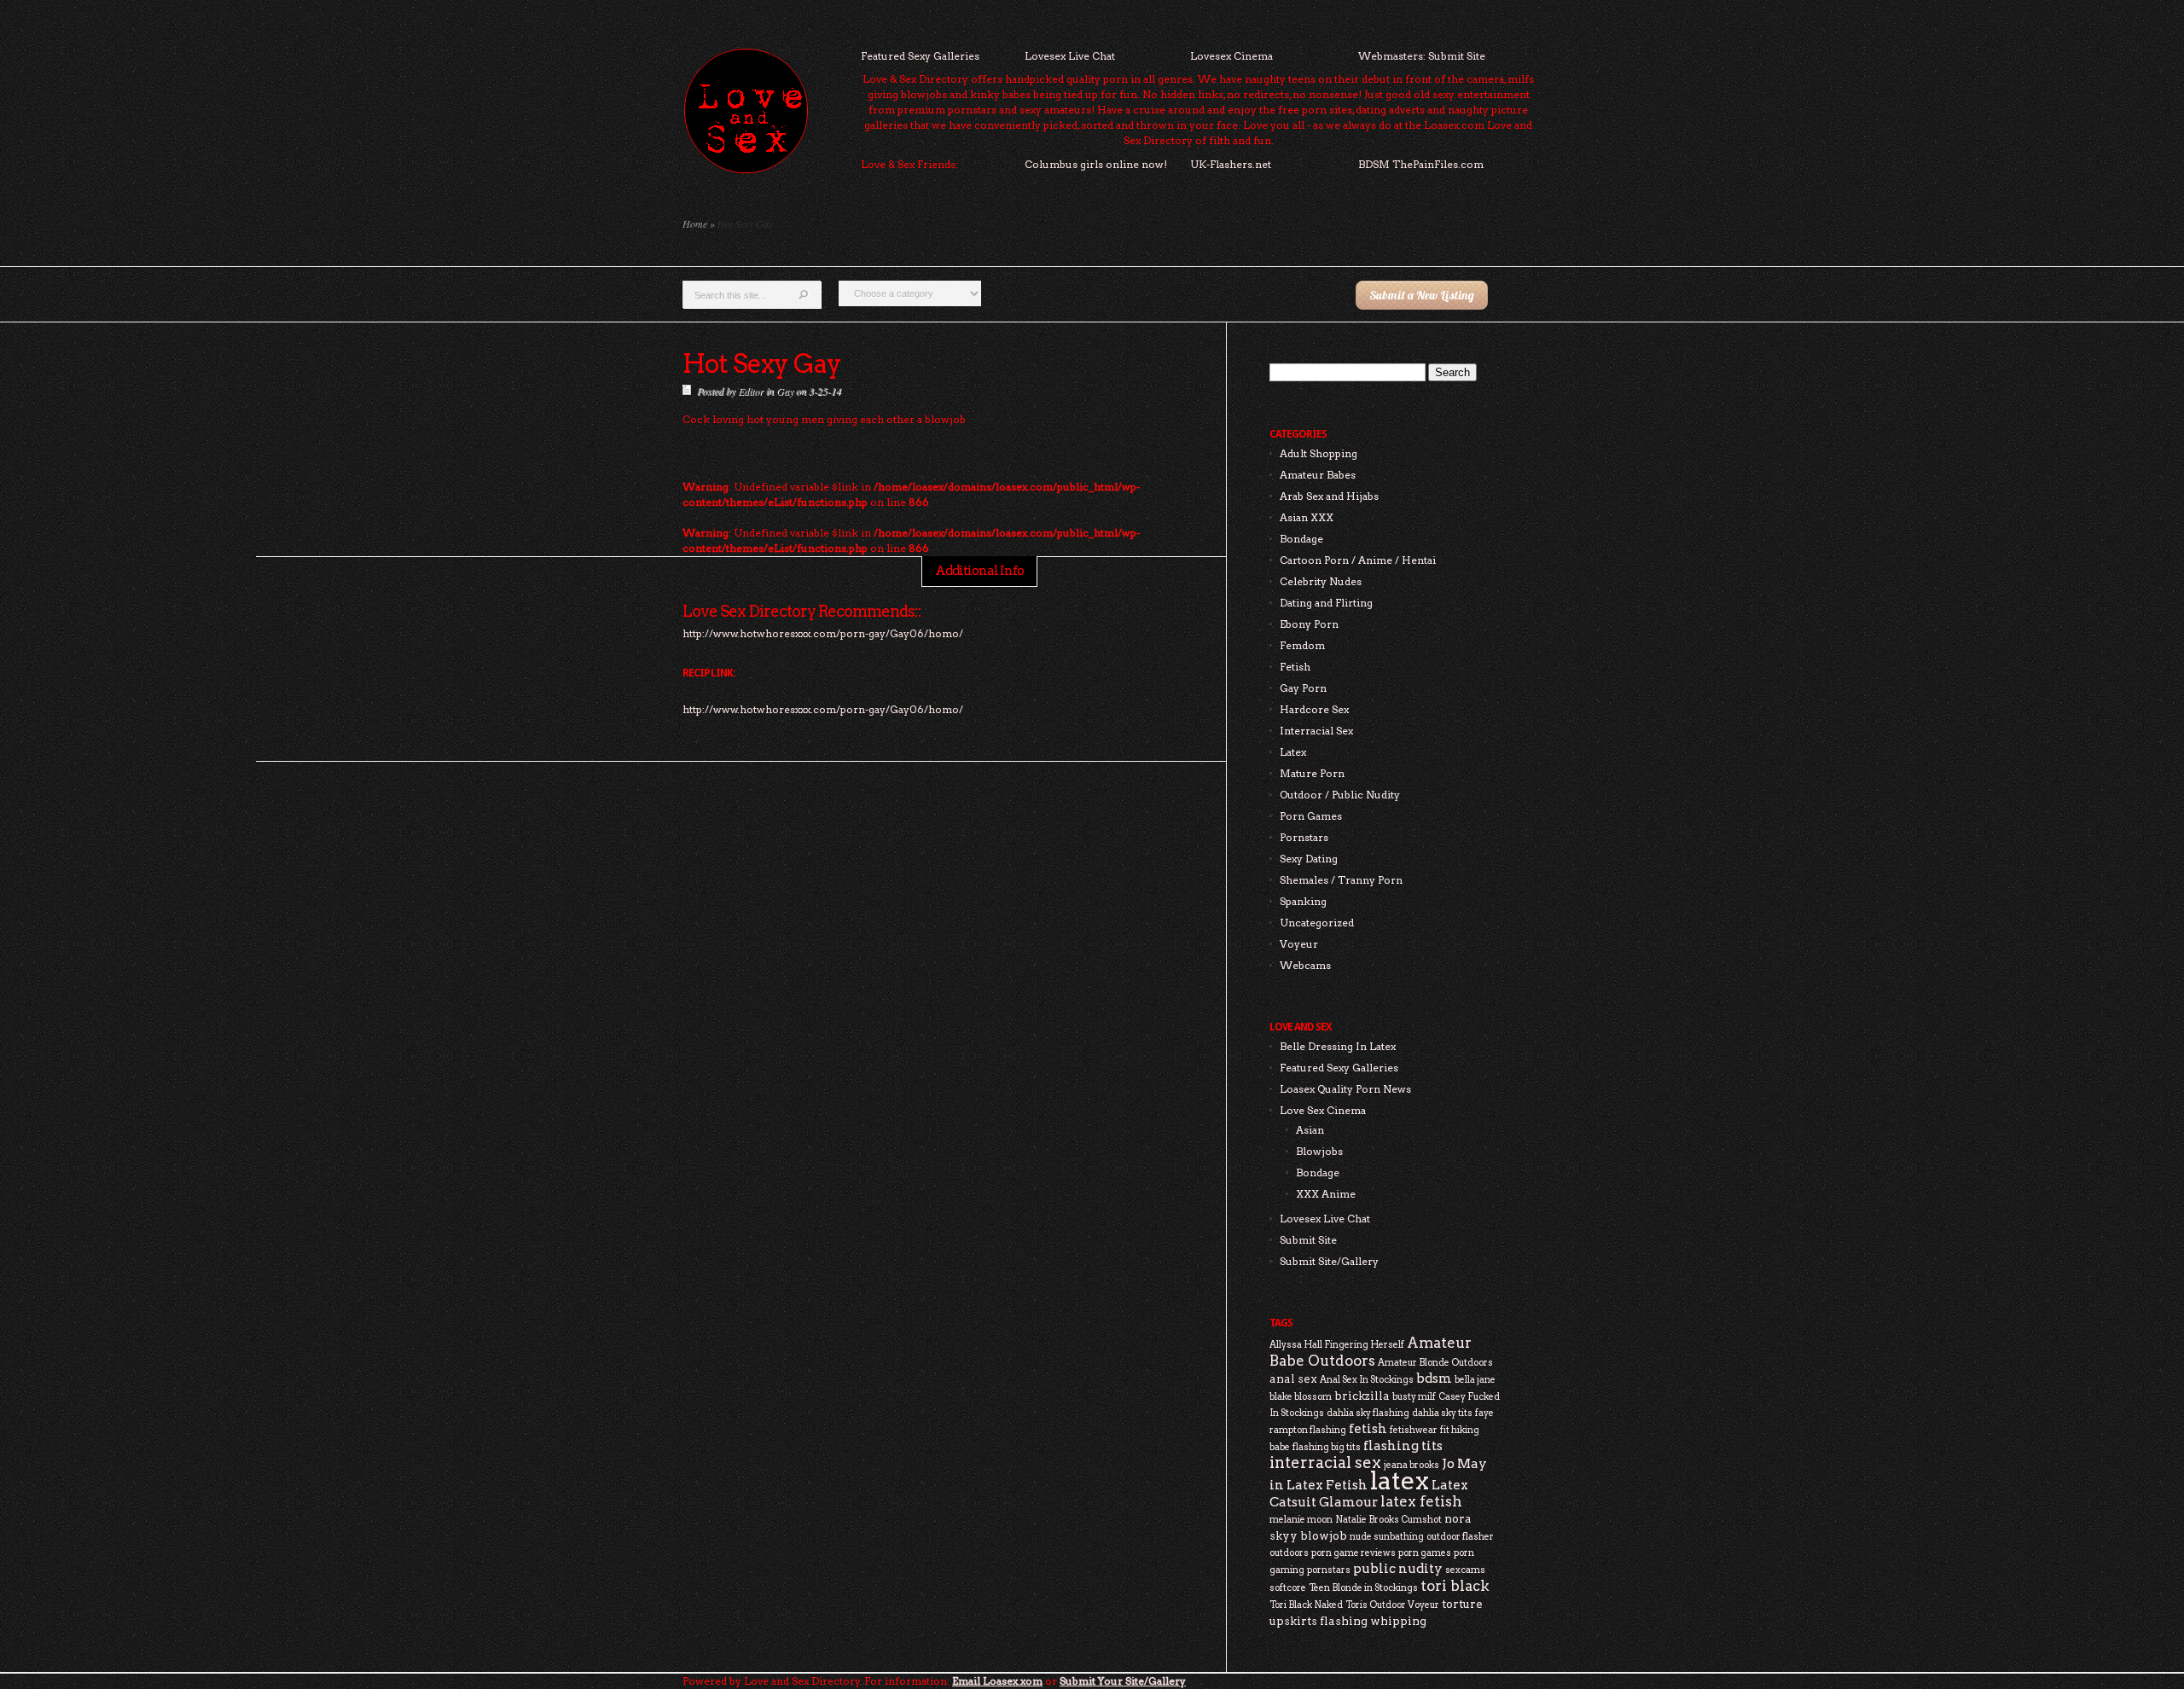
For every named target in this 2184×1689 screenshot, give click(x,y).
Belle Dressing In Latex (1338, 1046)
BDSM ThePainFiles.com (1421, 164)
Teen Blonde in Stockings (1363, 1588)
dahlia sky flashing (1368, 1413)
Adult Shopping (1319, 453)
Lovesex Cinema (1231, 56)
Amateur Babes (1318, 475)
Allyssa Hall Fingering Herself (1337, 1345)
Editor (751, 391)
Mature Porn (1312, 773)
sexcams (1465, 1570)
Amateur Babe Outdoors (1371, 1352)
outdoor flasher (1460, 1537)
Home (695, 223)
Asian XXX (1307, 517)
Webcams (1305, 965)
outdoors (1289, 1553)
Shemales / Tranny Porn (1341, 880)
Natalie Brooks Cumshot (1388, 1520)
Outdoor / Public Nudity (1340, 795)
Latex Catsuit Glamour (1369, 1493)
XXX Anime (1326, 1194)
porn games (1425, 1553)
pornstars (1329, 1570)
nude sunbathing (1387, 1537)
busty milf (1414, 1397)
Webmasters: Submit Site (1422, 56)
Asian (1310, 1130)
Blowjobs (1319, 1151)
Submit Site (1308, 1240)
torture (1462, 1604)
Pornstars (1304, 837)
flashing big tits (1327, 1447)
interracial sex (1325, 1463)
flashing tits (1403, 1445)
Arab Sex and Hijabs (1329, 496)
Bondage (1301, 539)
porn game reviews (1353, 1553)
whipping (1398, 1621)
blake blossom (1301, 1397)
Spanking (1303, 901)
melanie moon (1301, 1520)
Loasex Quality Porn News (1345, 1089)
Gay (785, 391)
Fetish (1295, 667)
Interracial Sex (1316, 731)
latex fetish (1421, 1501)
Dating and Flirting (1326, 603)
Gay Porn (1303, 688)
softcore (1288, 1588)
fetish (1368, 1428)
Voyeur (1299, 944)
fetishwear (1414, 1430)
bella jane (1475, 1380)
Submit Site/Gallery (1329, 1261)
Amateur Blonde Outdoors (1435, 1363)
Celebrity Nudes (1321, 581)
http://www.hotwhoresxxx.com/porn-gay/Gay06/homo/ (823, 709)
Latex (1293, 752)
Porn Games (1311, 816)
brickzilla (1362, 1396)
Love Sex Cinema (1323, 1110)
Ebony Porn (1309, 624)
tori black (1455, 1586)
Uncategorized (1317, 923)
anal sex (1293, 1378)
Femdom (1302, 645)
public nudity (1398, 1568)
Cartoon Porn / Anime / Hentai (1358, 560)
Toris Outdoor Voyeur (1392, 1605)
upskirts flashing (1319, 1621)
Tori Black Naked (1306, 1605)
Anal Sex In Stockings (1367, 1380)
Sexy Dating (1309, 859)
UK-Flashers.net (1231, 164)
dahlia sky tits (1442, 1413)
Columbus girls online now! (1096, 164)
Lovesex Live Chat (1070, 56)
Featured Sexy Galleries (920, 56)
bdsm (1434, 1378)
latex (1400, 1480)
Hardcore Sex (1314, 709)
